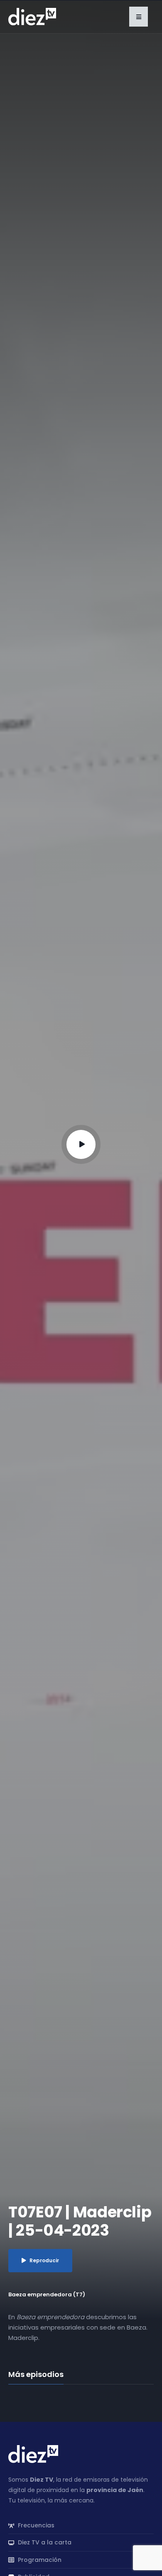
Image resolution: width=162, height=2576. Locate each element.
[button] (139, 17)
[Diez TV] (32, 16)
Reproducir (44, 2260)
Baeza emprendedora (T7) (47, 2294)
